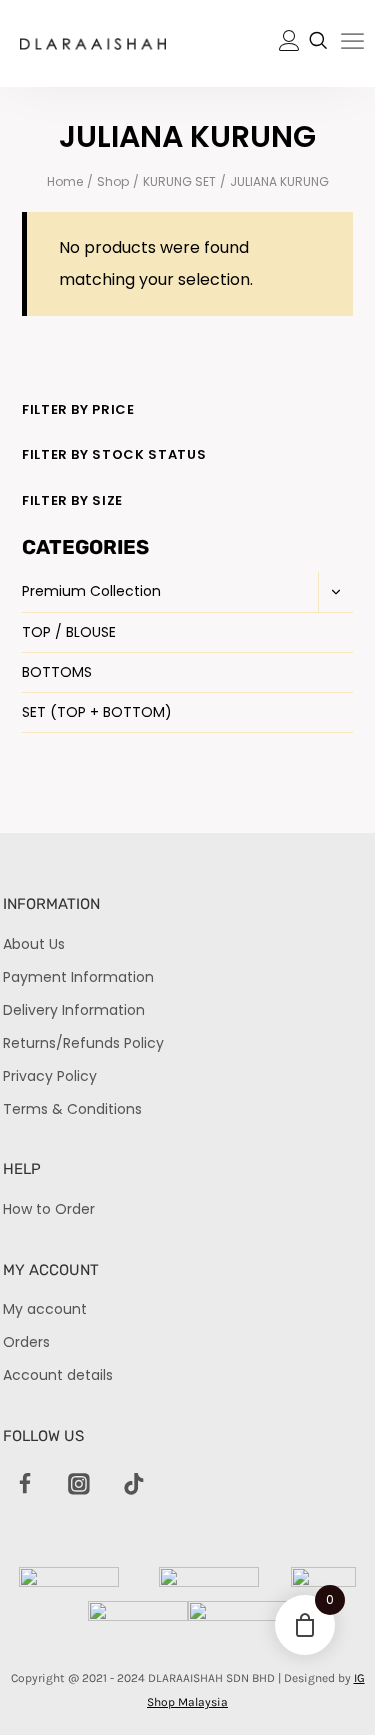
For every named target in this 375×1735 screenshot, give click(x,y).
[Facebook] (25, 1485)
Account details (58, 1375)
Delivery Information (74, 1010)
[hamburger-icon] (352, 44)
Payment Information (78, 977)
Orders (26, 1342)
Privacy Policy (50, 1076)
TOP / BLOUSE (69, 632)
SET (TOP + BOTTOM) (97, 712)
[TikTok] (134, 1485)
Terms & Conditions (72, 1109)
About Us (34, 944)
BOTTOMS (57, 672)
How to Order (49, 1209)
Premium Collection (91, 591)
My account (45, 1309)
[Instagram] (80, 1485)
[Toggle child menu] (335, 592)
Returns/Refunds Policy (83, 1043)
